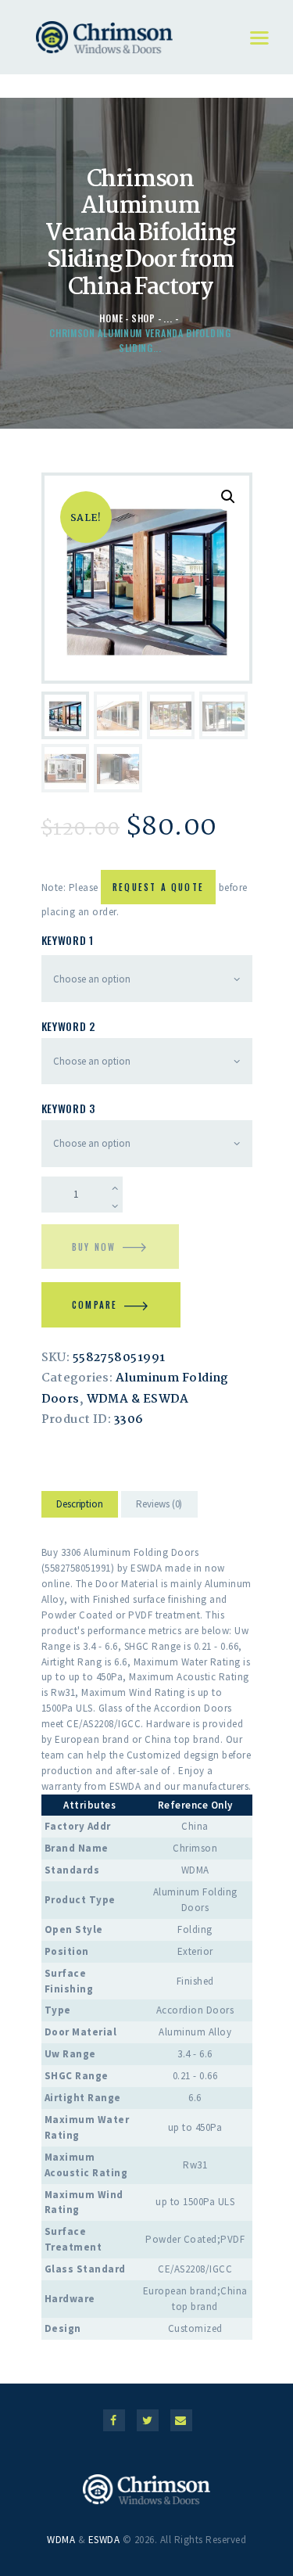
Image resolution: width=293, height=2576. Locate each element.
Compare (95, 1305)
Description (80, 1504)
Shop (143, 318)
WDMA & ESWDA (138, 1399)
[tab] (80, 1507)
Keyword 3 (68, 1108)
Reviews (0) (159, 1504)
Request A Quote (158, 887)
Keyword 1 (68, 940)
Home (111, 318)
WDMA (61, 2540)
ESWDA (104, 2540)
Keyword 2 (68, 1026)
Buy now (94, 1247)
